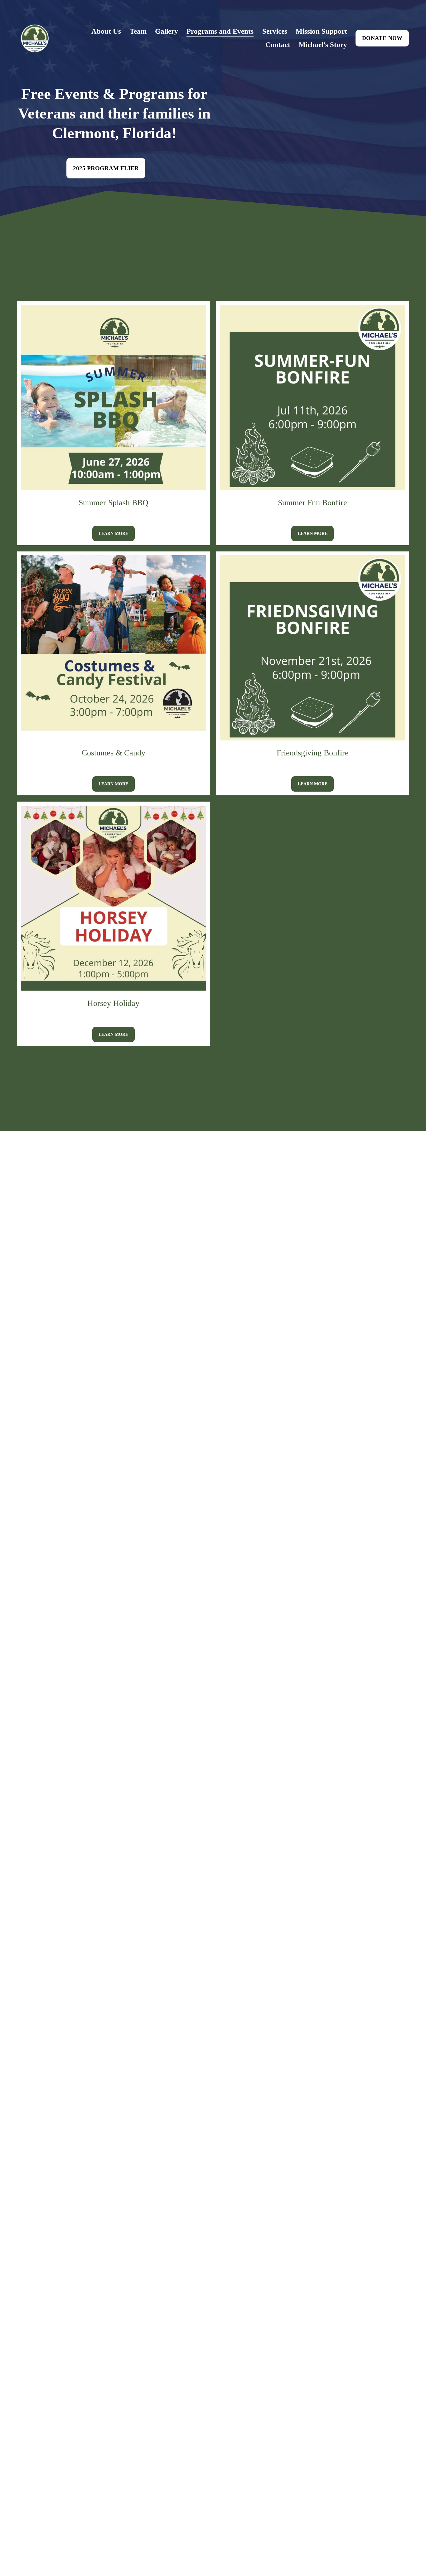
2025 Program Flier (106, 168)
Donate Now (382, 38)
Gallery (167, 31)
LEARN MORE (113, 533)
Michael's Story (323, 45)
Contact (278, 45)
